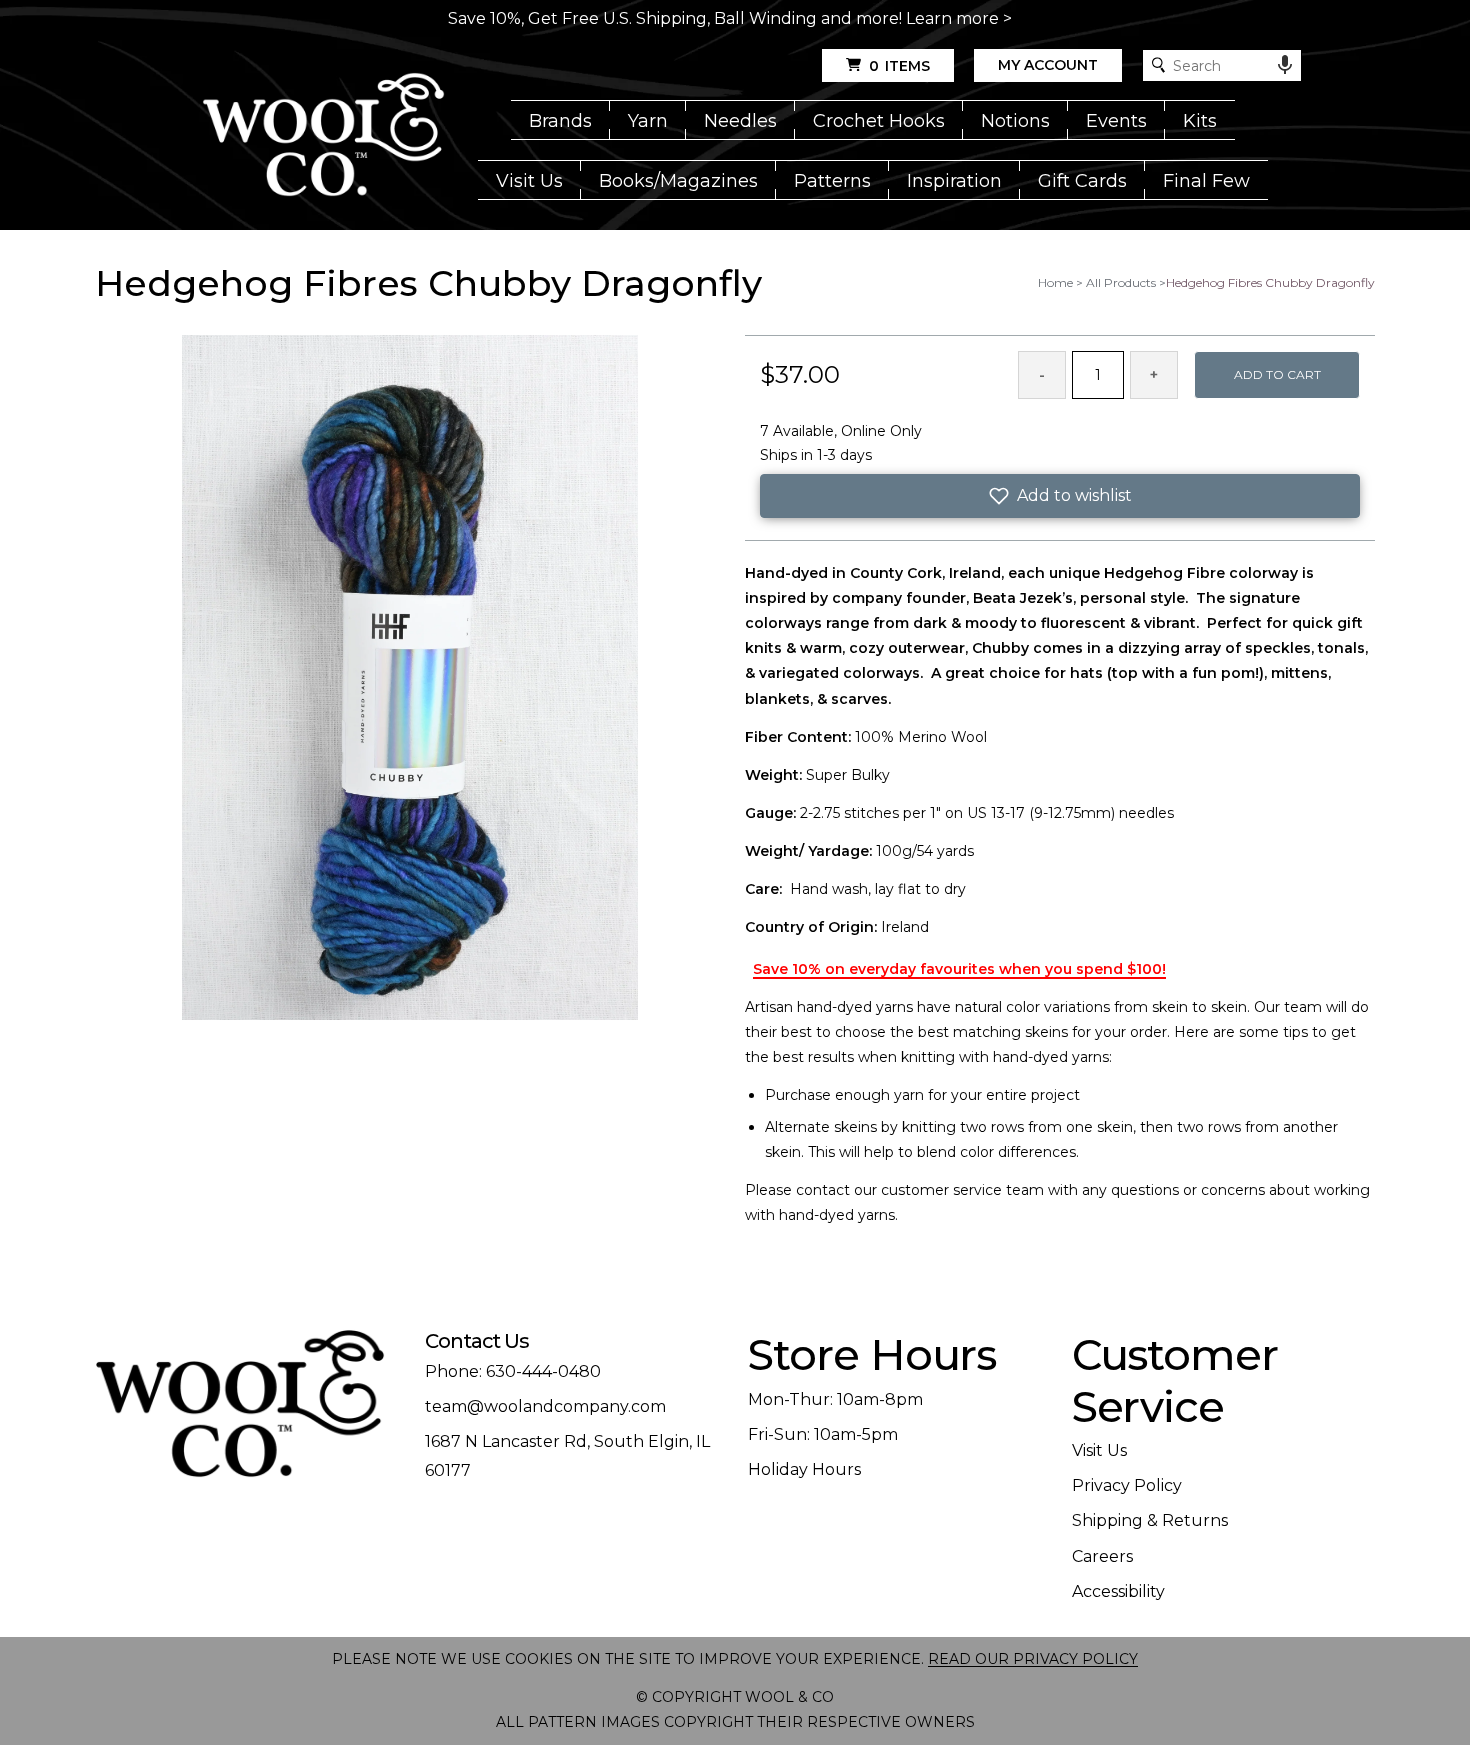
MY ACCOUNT (1048, 65)
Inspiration (954, 181)
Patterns (832, 181)
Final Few (1206, 181)
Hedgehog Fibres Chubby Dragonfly (1270, 282)
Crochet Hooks (879, 121)
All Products (1121, 282)
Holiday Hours (804, 1469)
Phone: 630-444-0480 (513, 1371)
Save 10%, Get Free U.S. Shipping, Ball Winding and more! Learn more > (730, 18)
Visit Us (529, 181)
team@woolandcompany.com (545, 1406)
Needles (740, 121)
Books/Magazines (678, 181)
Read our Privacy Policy (1033, 1659)
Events (1116, 121)
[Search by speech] (1285, 65)
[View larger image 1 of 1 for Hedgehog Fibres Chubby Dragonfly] (410, 679)
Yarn (648, 121)
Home (1055, 282)
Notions (1015, 121)
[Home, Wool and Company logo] (323, 136)
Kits (1200, 121)
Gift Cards (1082, 181)
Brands (560, 121)
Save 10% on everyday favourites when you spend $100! (959, 969)
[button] (1060, 496)
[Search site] (1158, 65)
